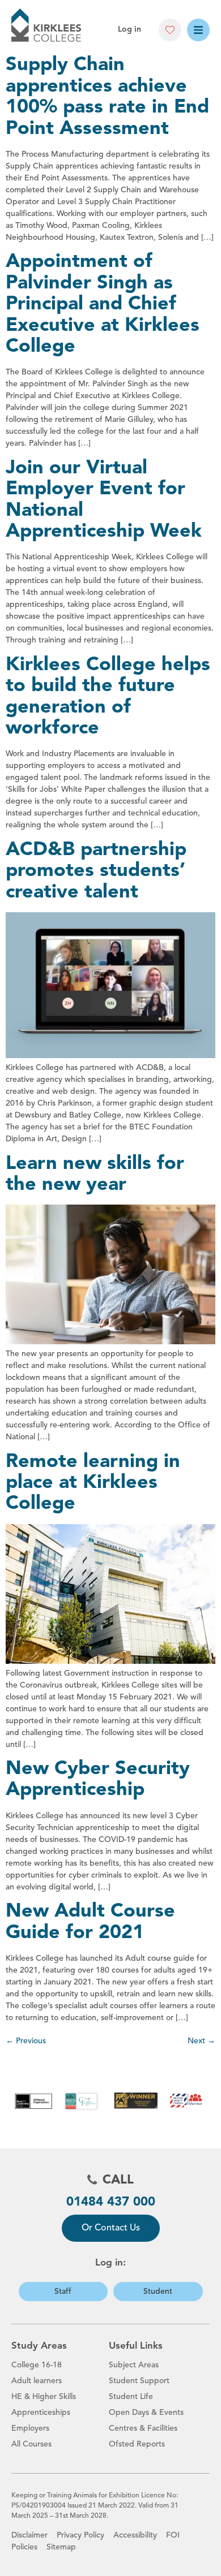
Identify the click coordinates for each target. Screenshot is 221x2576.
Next (201, 2041)
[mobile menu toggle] (198, 30)
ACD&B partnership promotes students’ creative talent (96, 871)
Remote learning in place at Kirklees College (93, 1483)
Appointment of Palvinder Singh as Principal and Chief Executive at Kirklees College (103, 304)
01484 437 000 (111, 2202)
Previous (26, 2041)
